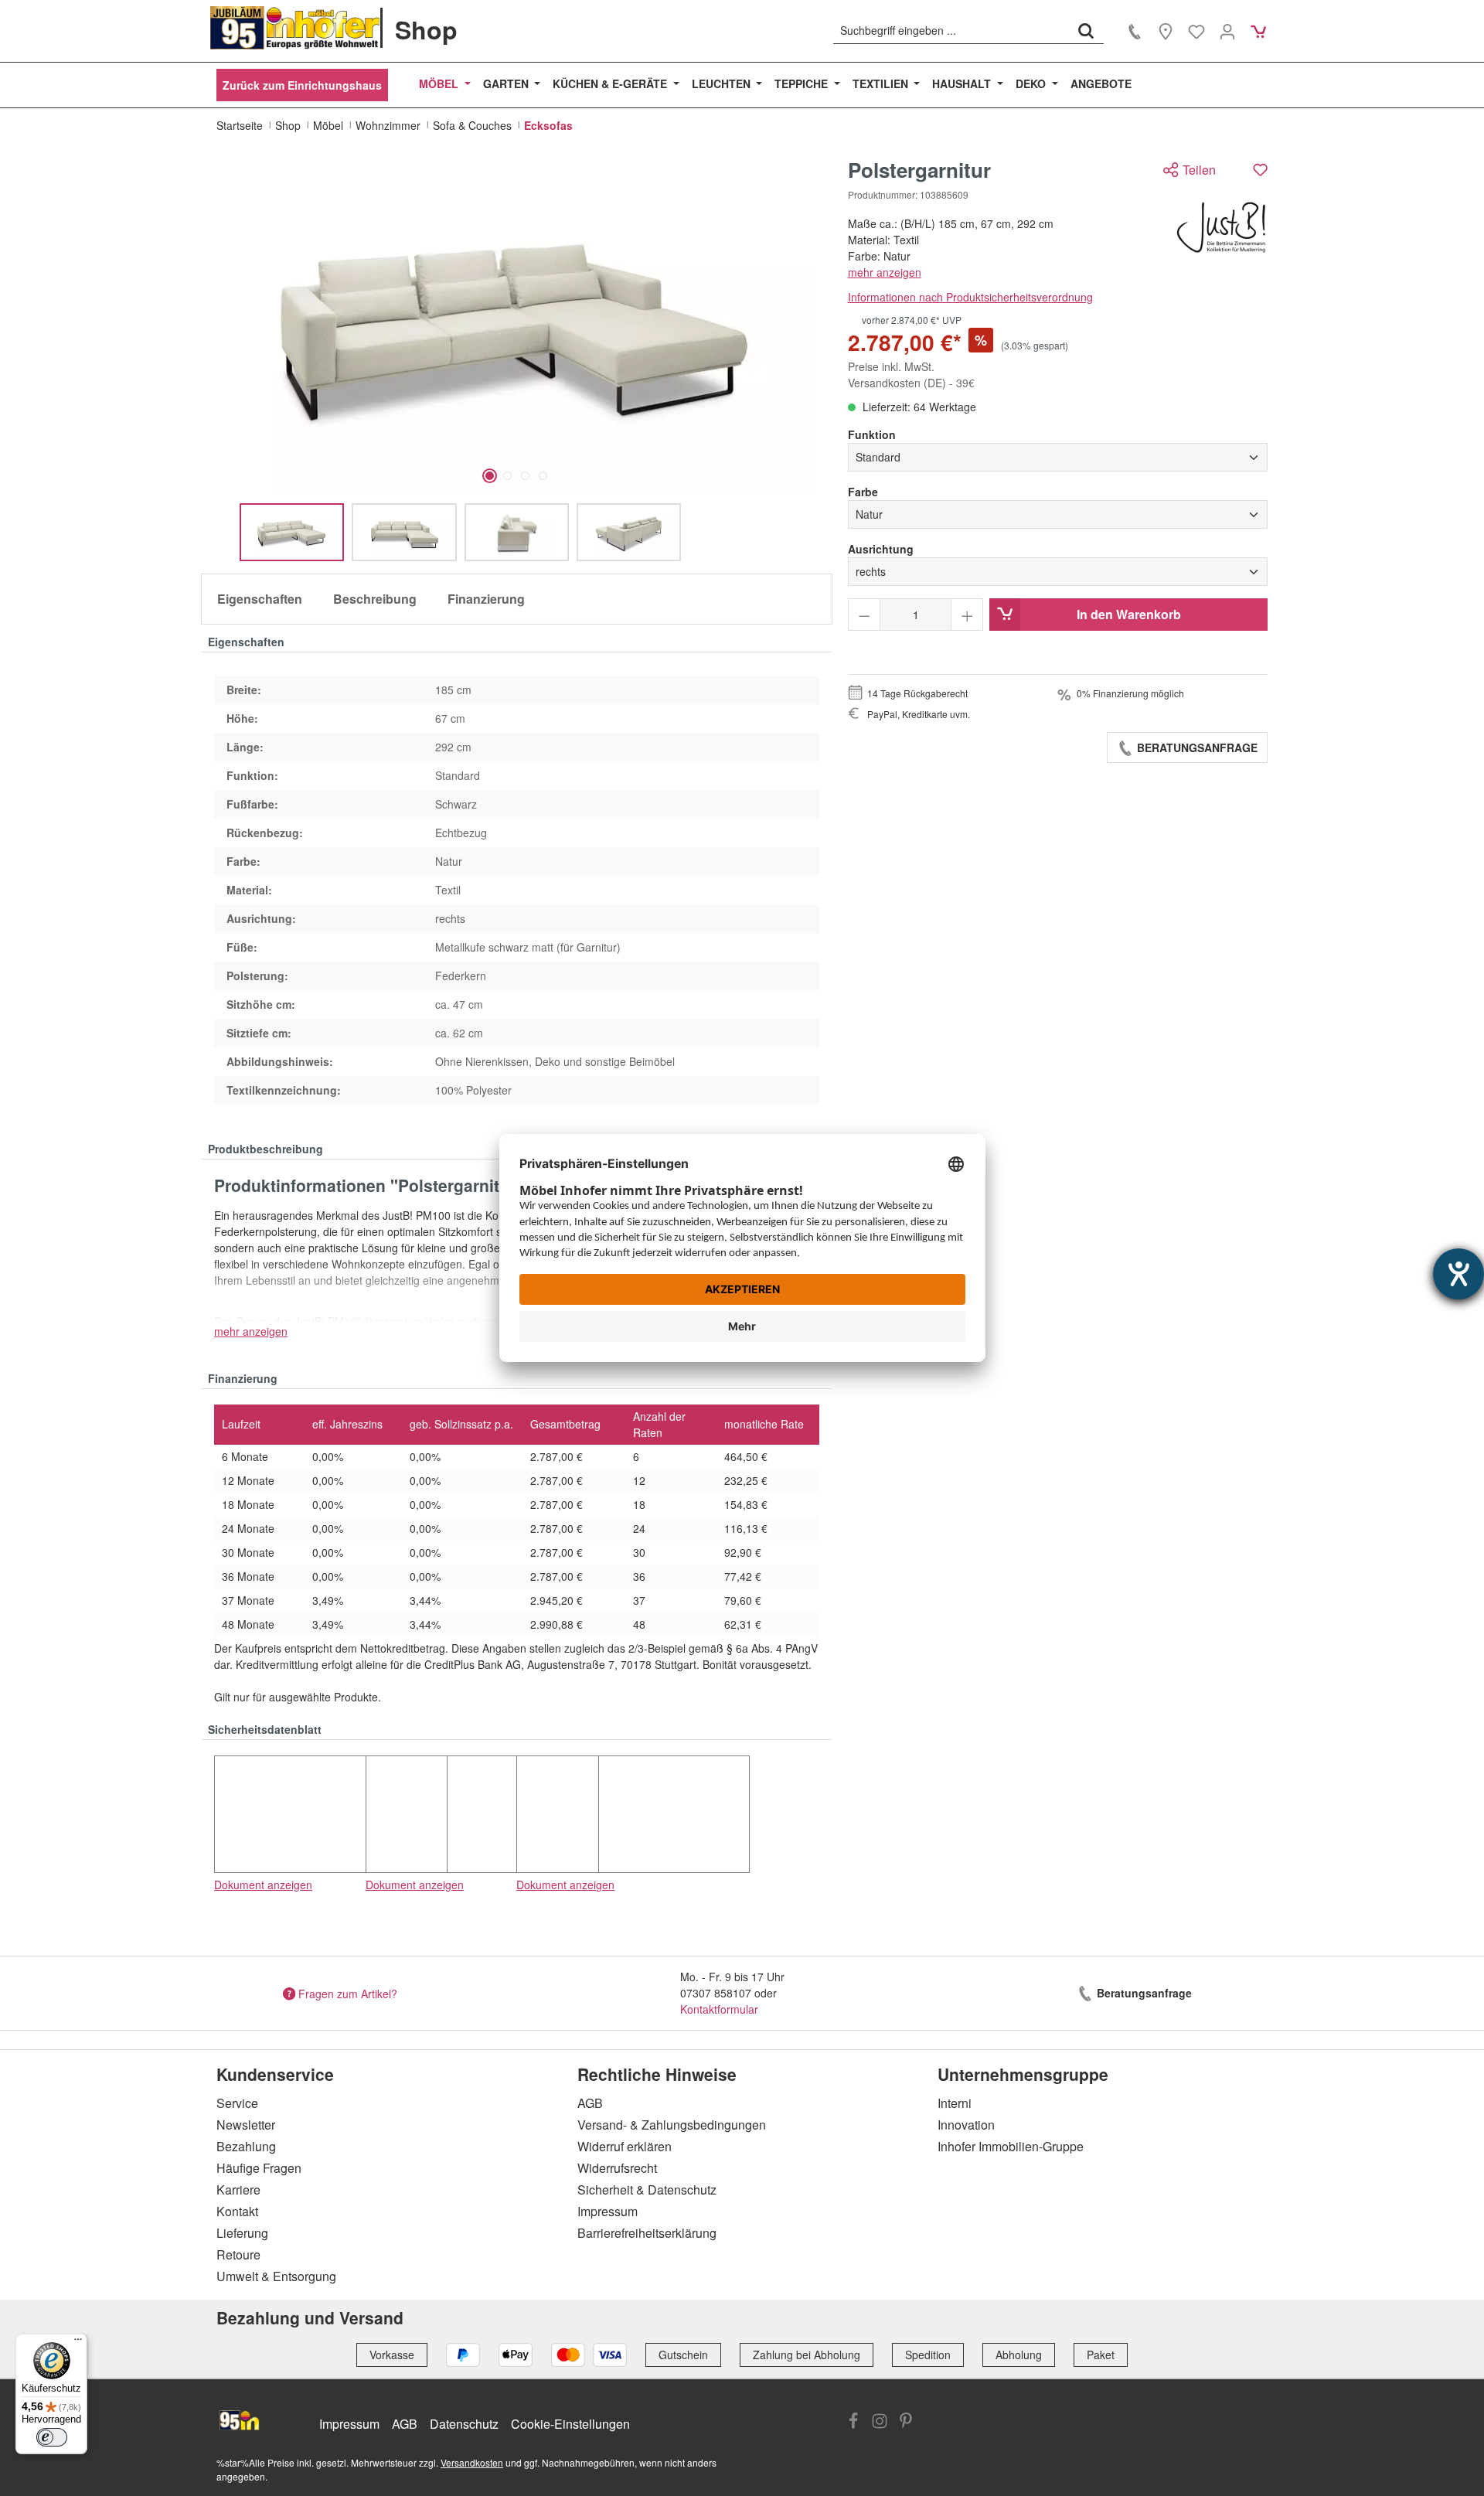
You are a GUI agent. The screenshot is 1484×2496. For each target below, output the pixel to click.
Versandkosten (472, 2462)
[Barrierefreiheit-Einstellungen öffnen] (1458, 1274)
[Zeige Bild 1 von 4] (490, 476)
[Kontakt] (1135, 31)
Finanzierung (486, 599)
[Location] (1166, 31)
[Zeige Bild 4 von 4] (543, 476)
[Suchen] (1086, 30)
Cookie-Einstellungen (570, 2424)
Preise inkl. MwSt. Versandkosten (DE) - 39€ (911, 375)
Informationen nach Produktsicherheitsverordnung (970, 297)
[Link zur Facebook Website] (853, 2423)
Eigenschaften (260, 599)
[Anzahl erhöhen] (967, 615)
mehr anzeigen (885, 272)
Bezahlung (246, 2146)
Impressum (608, 2211)
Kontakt (237, 2211)
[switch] (52, 2437)
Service (237, 2103)
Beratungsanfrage (1196, 747)
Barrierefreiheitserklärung (647, 2233)
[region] (517, 360)
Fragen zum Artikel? (348, 1993)
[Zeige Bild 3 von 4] (525, 476)
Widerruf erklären (625, 2146)
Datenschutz (464, 2424)
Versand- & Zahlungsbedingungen (672, 2125)
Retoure (238, 2254)
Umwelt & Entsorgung (276, 2276)
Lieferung (242, 2233)
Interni (955, 2103)
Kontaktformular (719, 2009)
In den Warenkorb (1129, 614)
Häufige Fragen (259, 2168)
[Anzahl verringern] (865, 615)
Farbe (863, 492)
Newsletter (246, 2125)
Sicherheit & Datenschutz (647, 2190)
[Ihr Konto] (1227, 31)
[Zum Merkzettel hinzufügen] (1260, 170)
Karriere (238, 2190)
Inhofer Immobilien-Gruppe (1011, 2146)
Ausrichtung (881, 549)
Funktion (872, 434)
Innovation (966, 2125)
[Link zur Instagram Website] (880, 2423)
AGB (590, 2103)
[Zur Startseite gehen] (295, 28)
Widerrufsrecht (617, 2168)
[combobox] (951, 30)
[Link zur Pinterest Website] (906, 2423)
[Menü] (78, 2343)
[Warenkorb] (1258, 31)
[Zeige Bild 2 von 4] (507, 476)
